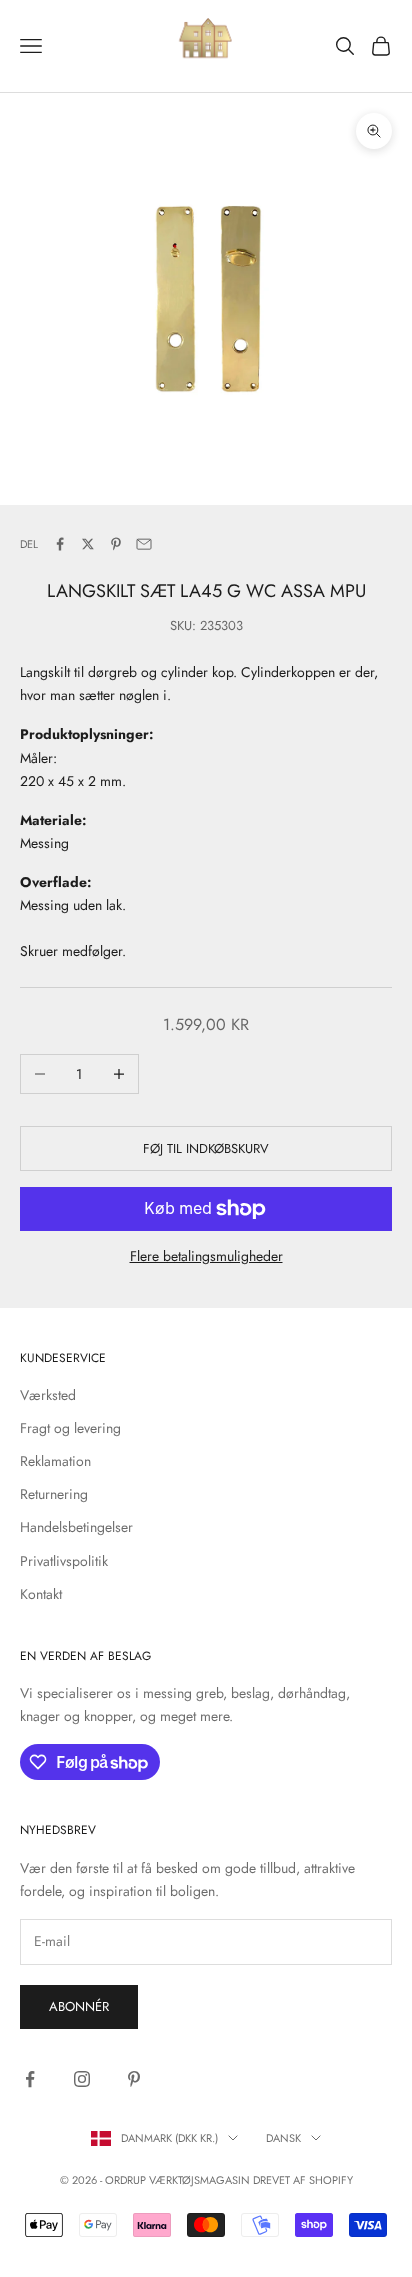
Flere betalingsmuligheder (206, 1256)
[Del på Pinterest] (116, 544)
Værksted (48, 1395)
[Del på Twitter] (88, 544)
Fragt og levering (70, 1428)
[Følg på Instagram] (82, 2079)
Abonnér (79, 2006)
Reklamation (55, 1461)
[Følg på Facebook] (30, 2079)
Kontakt (41, 1594)
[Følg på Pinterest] (134, 2079)
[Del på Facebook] (60, 544)
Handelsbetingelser (76, 1527)
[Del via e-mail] (144, 544)
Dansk (283, 2138)
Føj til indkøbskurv (206, 1148)
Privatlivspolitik (64, 1561)
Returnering (54, 1494)
